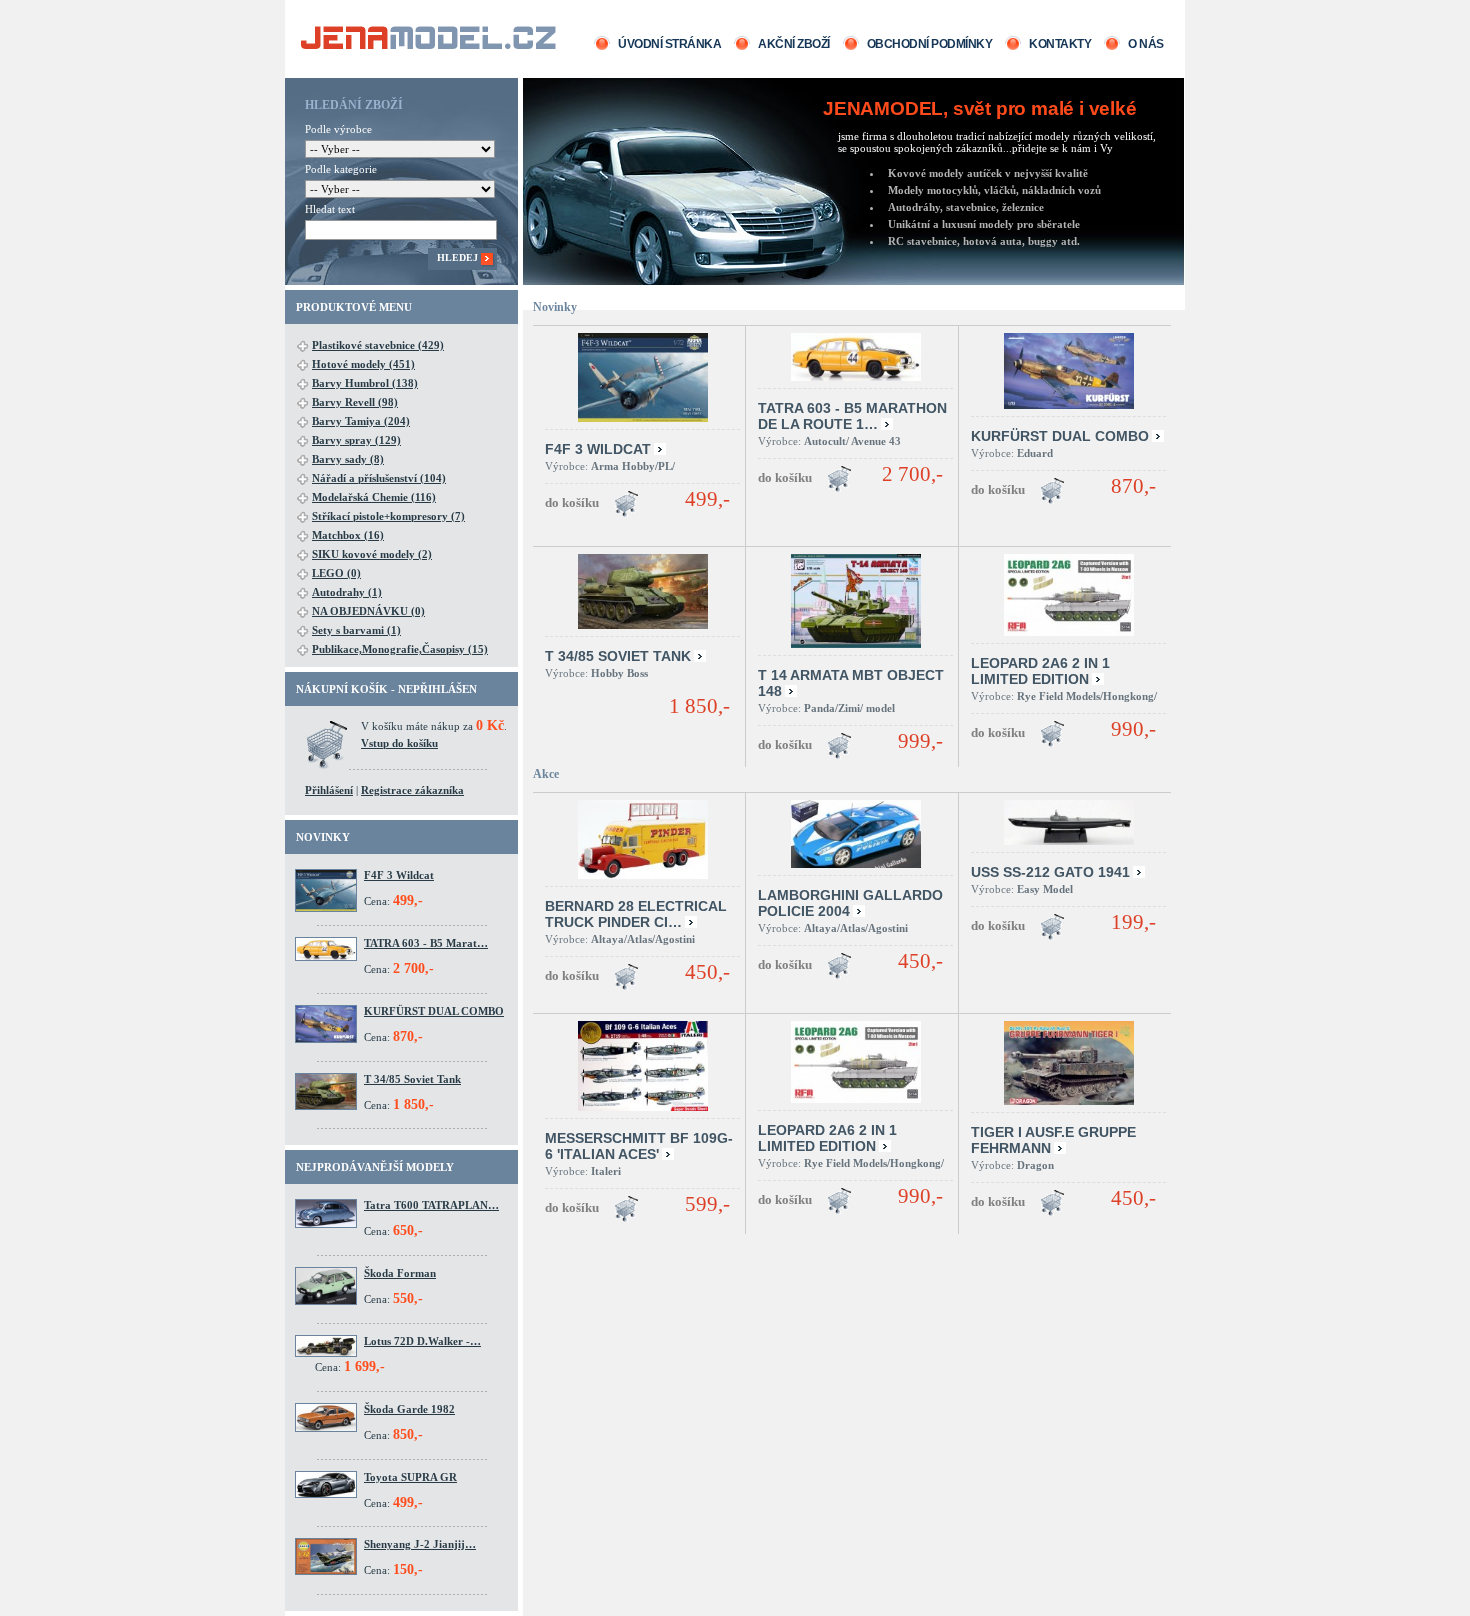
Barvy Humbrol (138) (365, 383)
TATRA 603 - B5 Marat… (426, 943)
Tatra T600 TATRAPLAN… (431, 1205)
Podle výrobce (338, 129)
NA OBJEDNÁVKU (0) (368, 611)
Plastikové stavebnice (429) (378, 345)
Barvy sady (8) (348, 459)
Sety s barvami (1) (356, 630)
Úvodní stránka (669, 44)
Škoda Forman (400, 1273)
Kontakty (1060, 44)
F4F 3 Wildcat (399, 875)
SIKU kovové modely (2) (372, 554)
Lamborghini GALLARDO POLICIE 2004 (850, 903)
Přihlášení (329, 790)
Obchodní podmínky (930, 44)
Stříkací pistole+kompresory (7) (388, 516)
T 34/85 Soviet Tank (412, 1079)
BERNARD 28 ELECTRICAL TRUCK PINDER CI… (636, 914)
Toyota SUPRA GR (410, 1477)
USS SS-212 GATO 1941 (1050, 872)
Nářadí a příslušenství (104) (379, 478)
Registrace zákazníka (412, 790)
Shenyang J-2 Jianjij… (420, 1544)
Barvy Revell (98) (355, 402)
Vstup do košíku (399, 743)
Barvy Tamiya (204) (361, 421)
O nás (1146, 44)
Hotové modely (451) (363, 364)
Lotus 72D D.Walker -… (422, 1341)
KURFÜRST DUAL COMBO (434, 1011)
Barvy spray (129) (356, 440)
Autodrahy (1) (347, 592)
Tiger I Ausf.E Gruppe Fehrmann (1053, 1140)
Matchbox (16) (348, 535)
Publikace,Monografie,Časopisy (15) (400, 649)
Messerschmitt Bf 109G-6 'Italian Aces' (639, 1146)
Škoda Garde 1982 (409, 1409)
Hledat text (330, 209)
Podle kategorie (341, 169)
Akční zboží (794, 44)
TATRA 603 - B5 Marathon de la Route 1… (852, 416)
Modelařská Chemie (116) (374, 497)
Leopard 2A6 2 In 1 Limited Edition (1040, 671)
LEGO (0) (336, 573)
